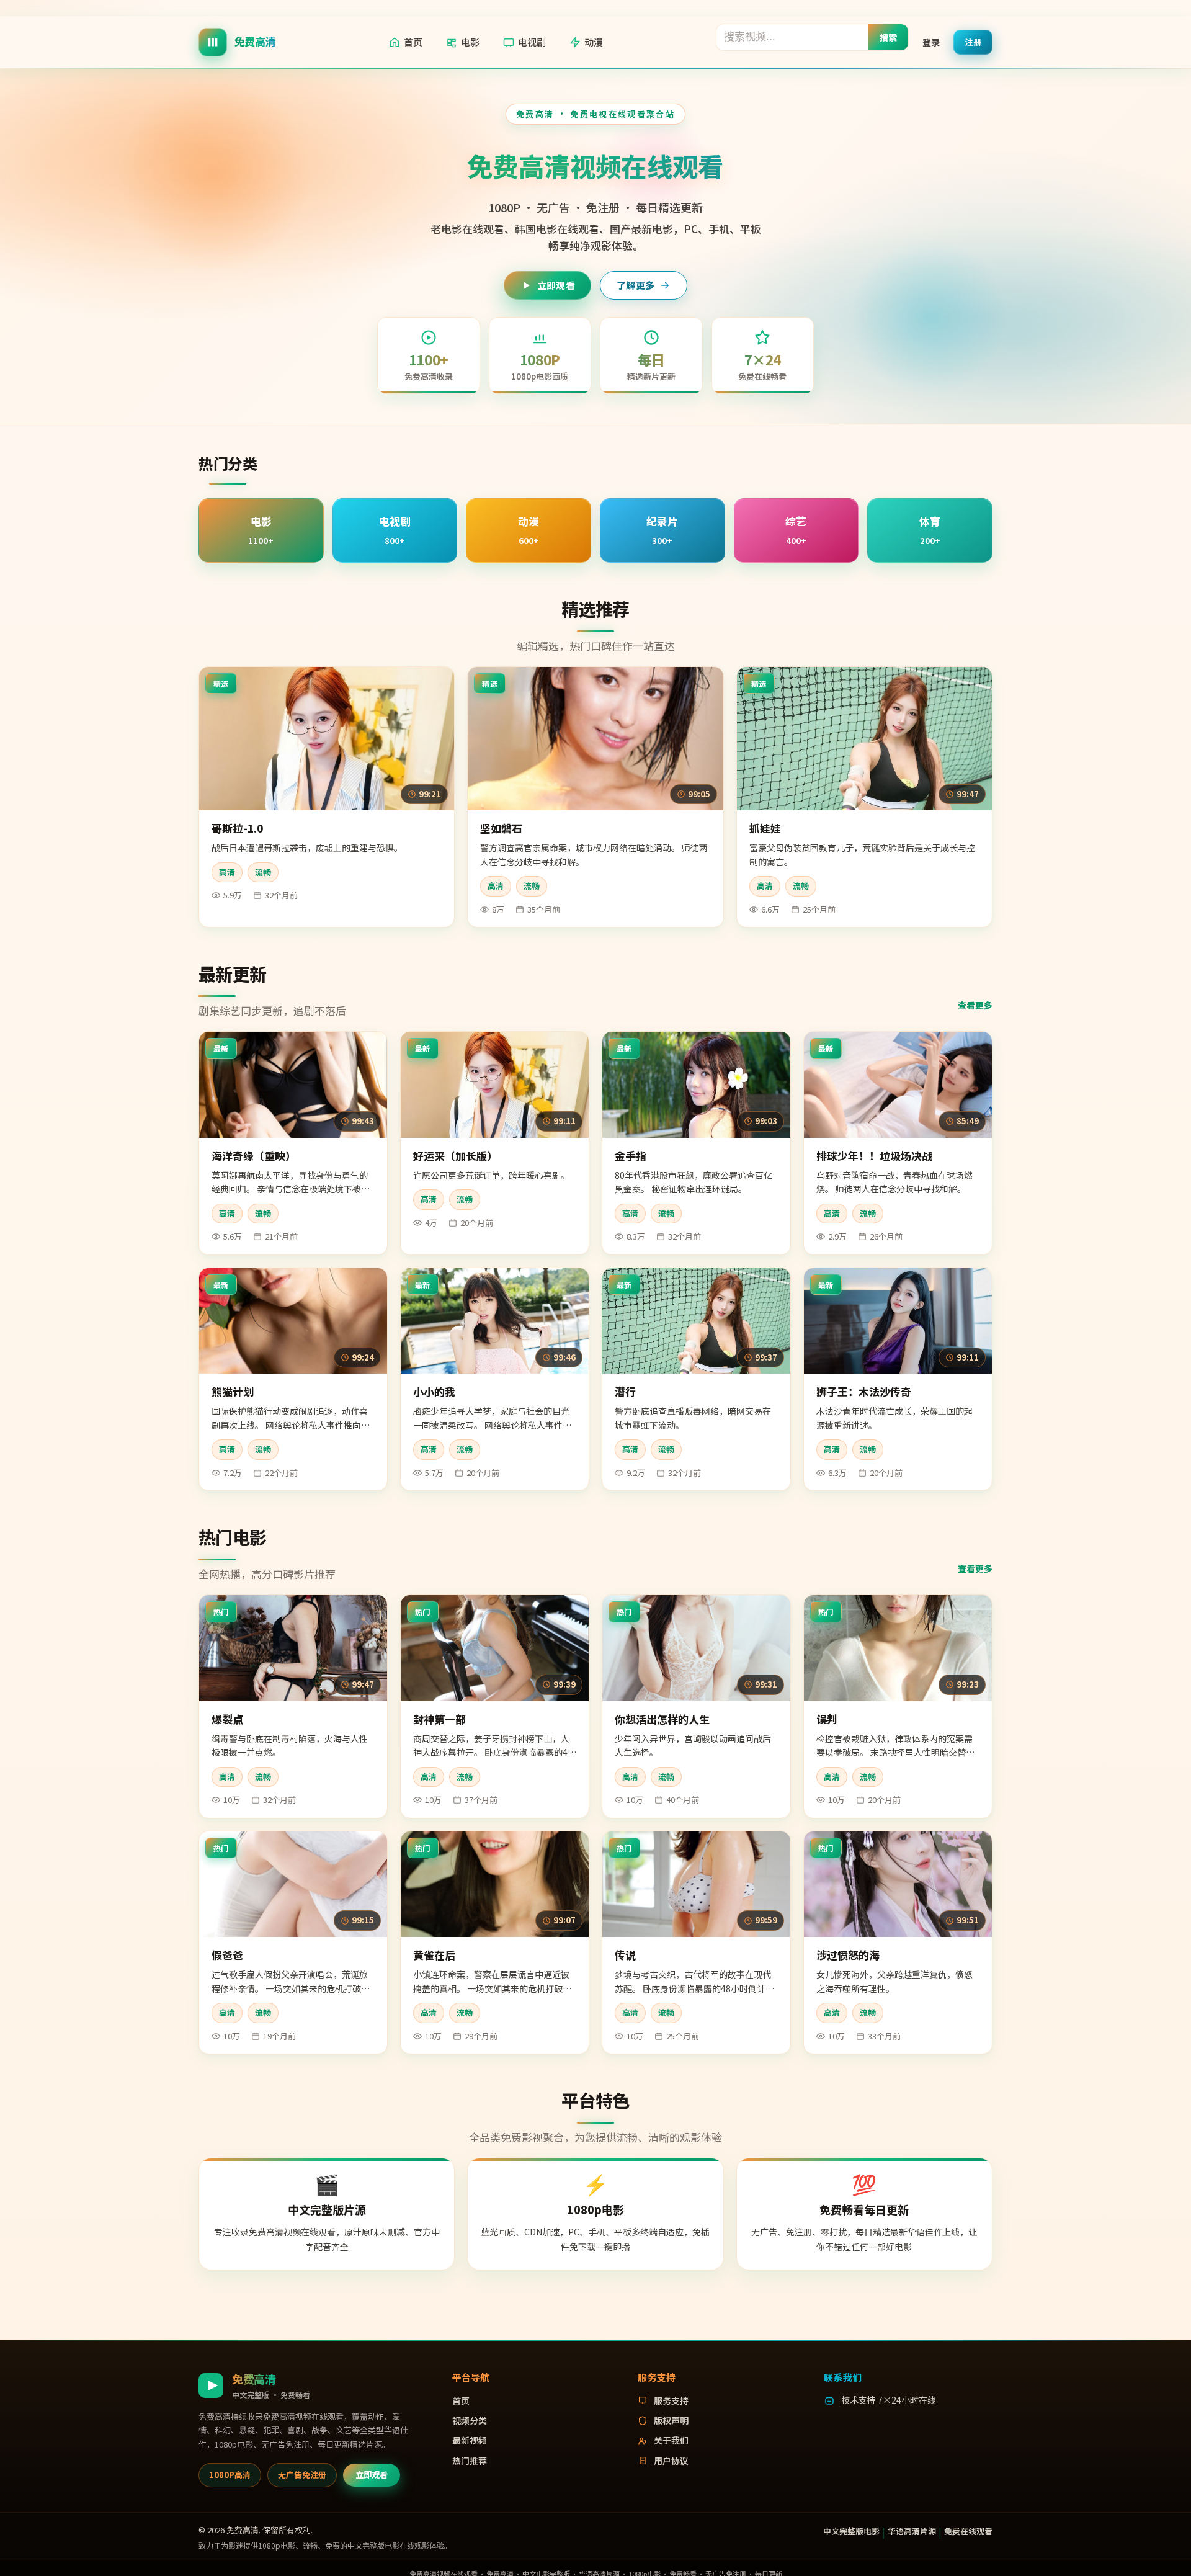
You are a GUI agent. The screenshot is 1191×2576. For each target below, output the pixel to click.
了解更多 (636, 285)
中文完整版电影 (851, 2531)
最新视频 (470, 2440)
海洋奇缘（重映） (254, 1156)
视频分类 (470, 2420)
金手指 (631, 1156)
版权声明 (671, 2420)
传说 (625, 1955)
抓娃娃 (765, 828)
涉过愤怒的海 (848, 1955)
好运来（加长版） (455, 1156)
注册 (973, 41)
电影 (470, 42)
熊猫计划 (233, 1391)
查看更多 (975, 1005)
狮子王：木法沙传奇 (864, 1391)
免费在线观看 (968, 2531)
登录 (931, 42)
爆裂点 (227, 1719)
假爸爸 (227, 1955)
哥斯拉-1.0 (237, 828)
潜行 (625, 1391)
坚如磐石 (501, 828)
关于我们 (671, 2440)
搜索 (889, 37)
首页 (413, 42)
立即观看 (556, 285)
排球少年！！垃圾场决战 (874, 1156)
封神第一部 (439, 1719)
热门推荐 (470, 2461)
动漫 (594, 42)
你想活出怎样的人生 (662, 1719)
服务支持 (671, 2400)
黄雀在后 (434, 1955)
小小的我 (434, 1391)
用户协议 (671, 2461)
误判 (827, 1719)
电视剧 (532, 42)
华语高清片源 (912, 2531)
